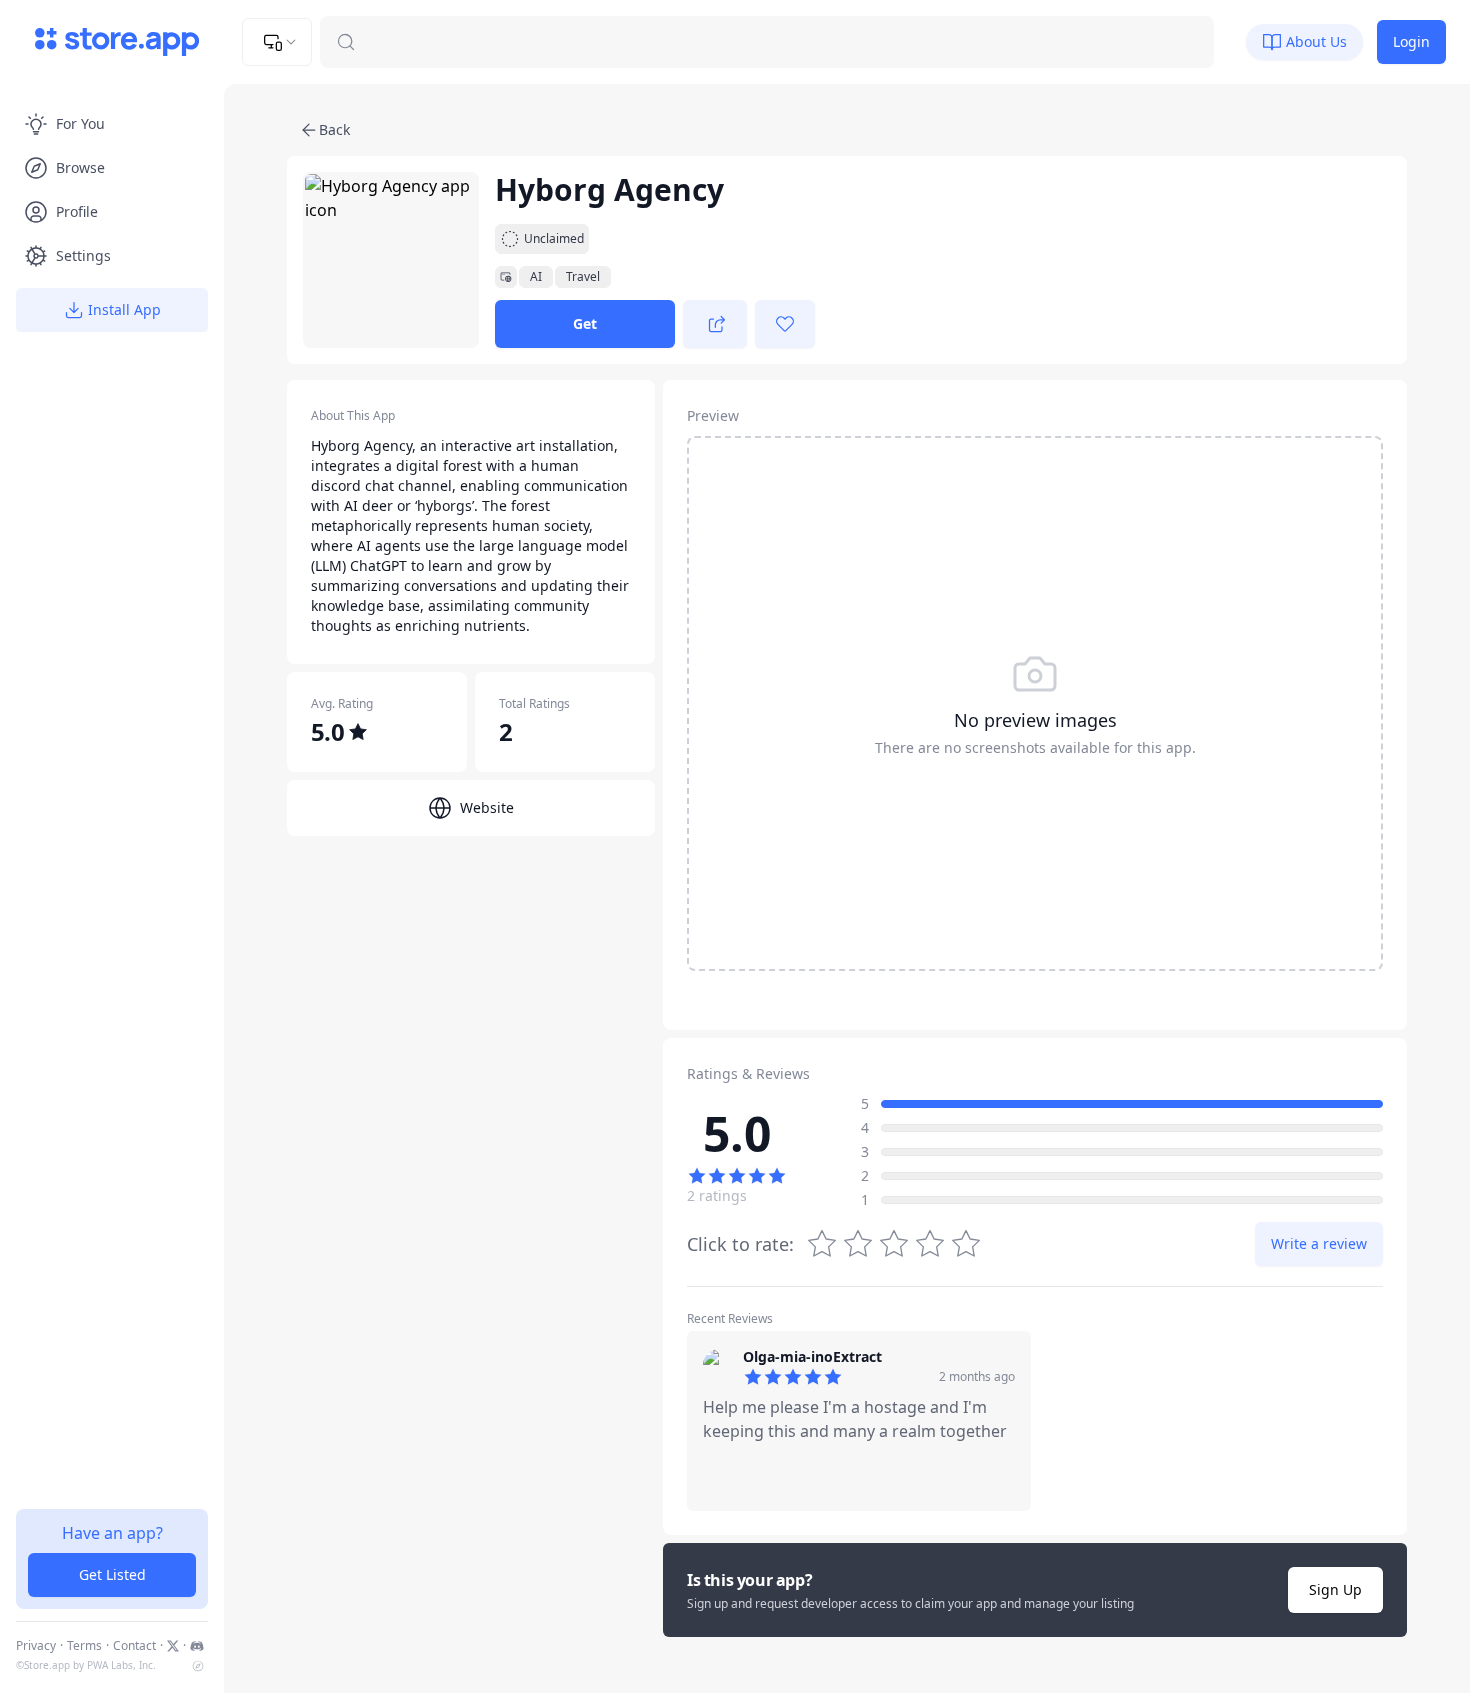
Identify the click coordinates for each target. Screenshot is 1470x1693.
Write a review (1319, 1243)
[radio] (966, 1244)
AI (536, 277)
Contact (134, 1646)
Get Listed (112, 1574)
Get (585, 323)
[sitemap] (198, 1666)
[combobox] (277, 42)
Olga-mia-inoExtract (812, 1356)
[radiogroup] (894, 1244)
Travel (583, 277)
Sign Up (1335, 1589)
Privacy (36, 1646)
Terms (84, 1646)
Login (1411, 41)
